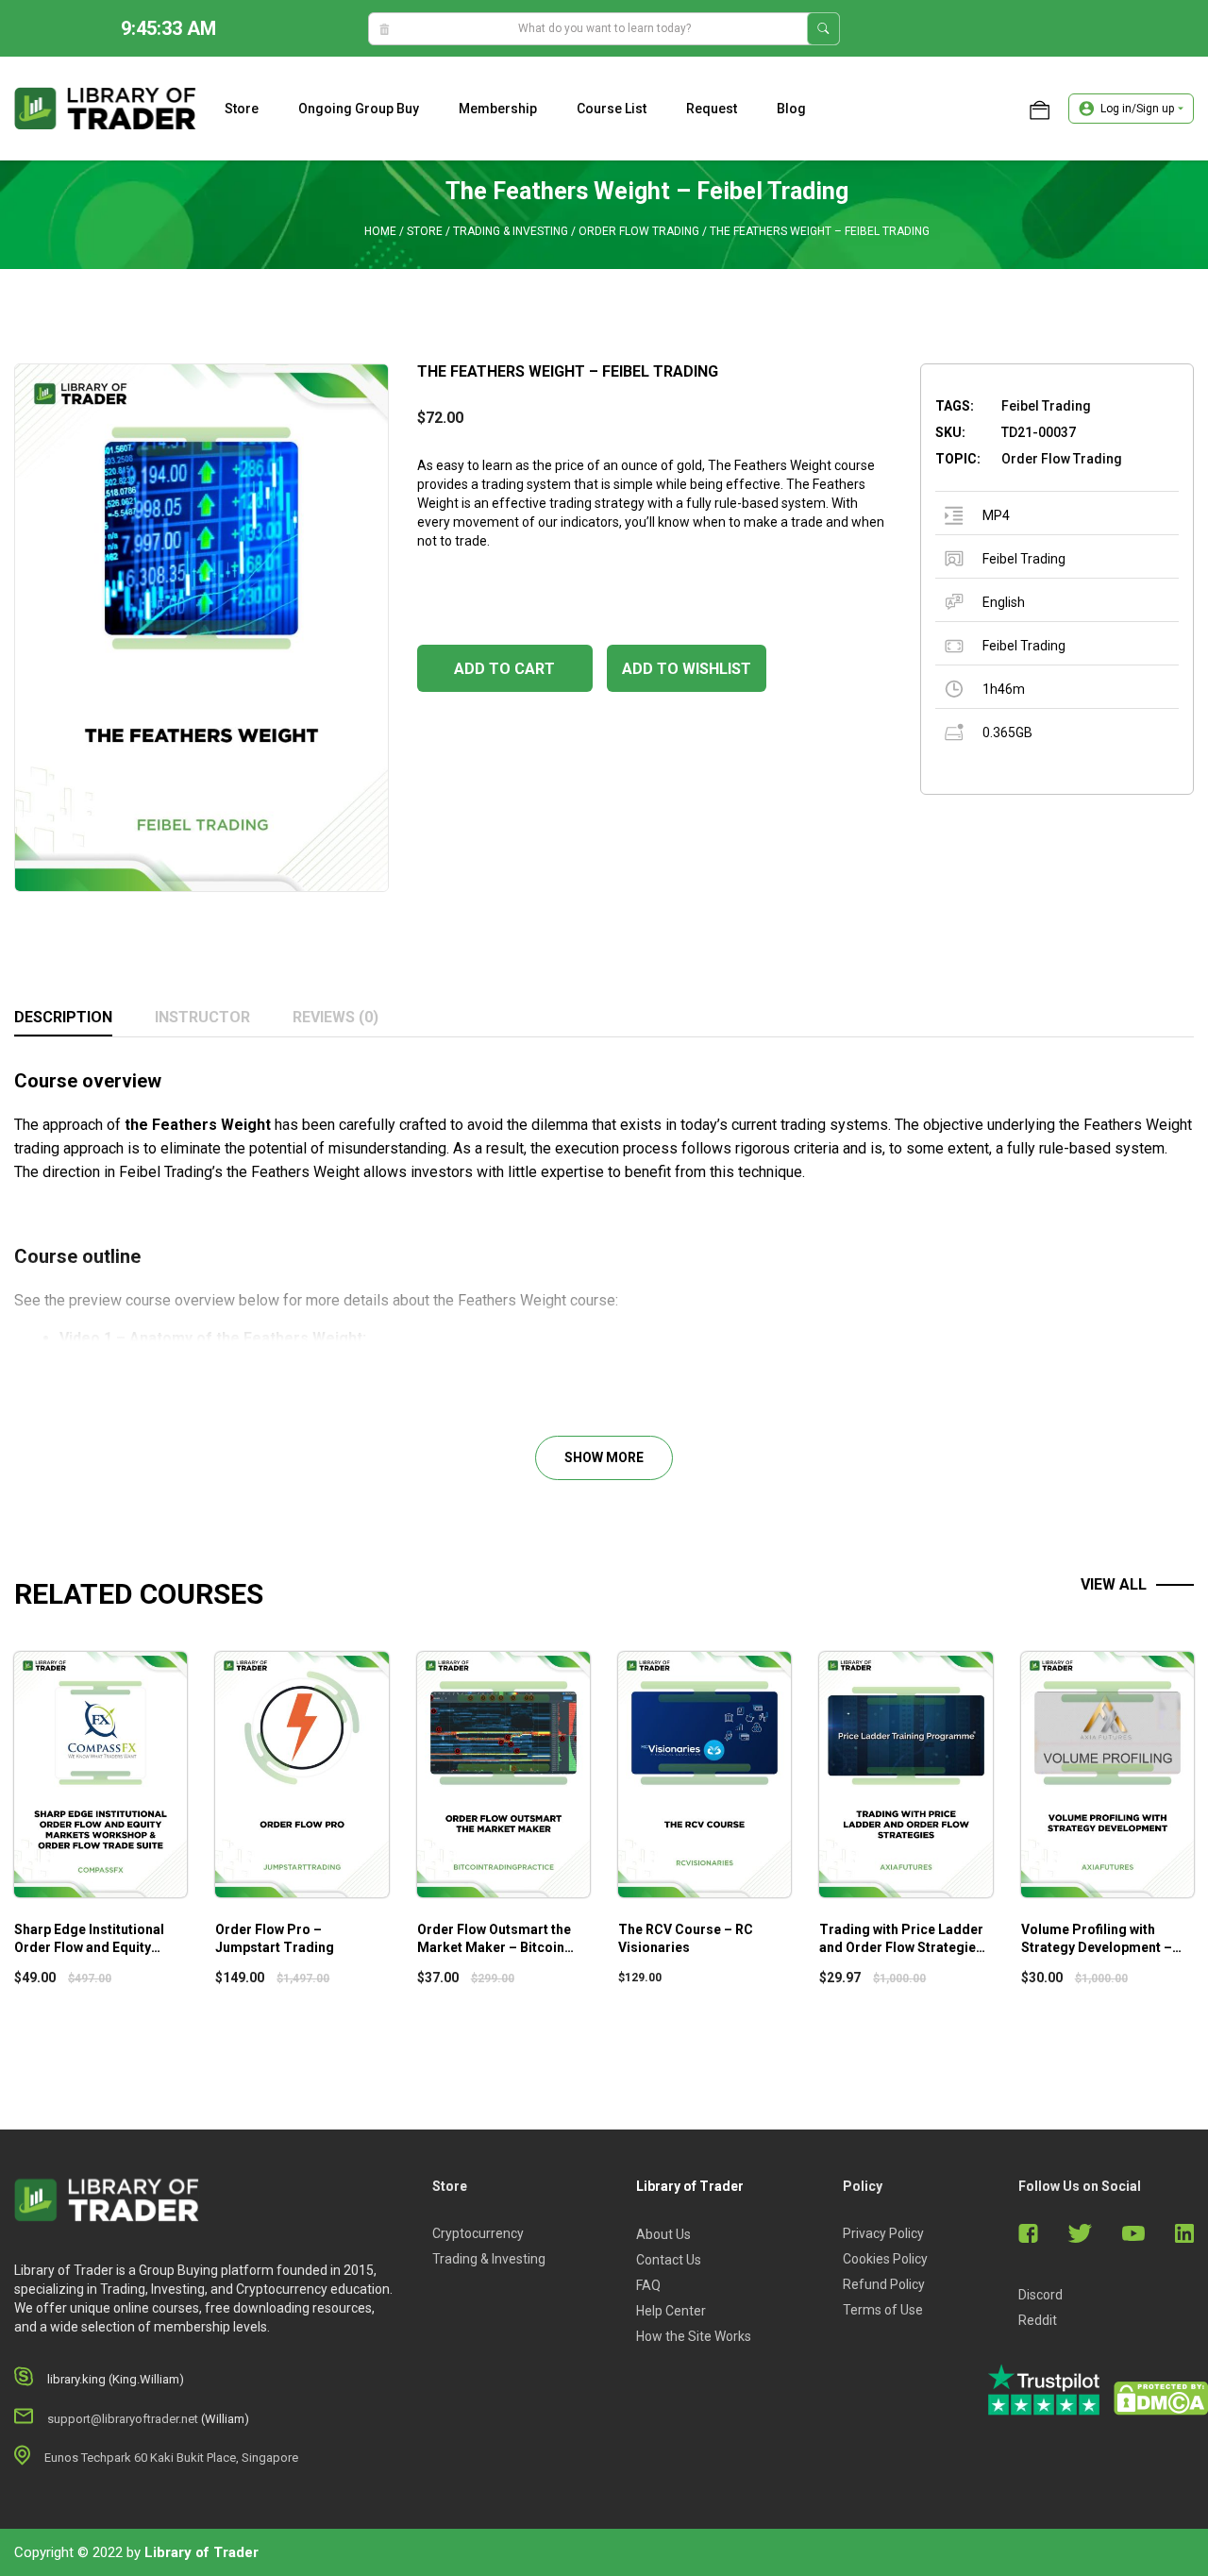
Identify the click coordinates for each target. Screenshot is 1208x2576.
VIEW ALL (1114, 1584)
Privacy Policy (883, 2233)
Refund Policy (884, 2284)
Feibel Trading (1024, 559)
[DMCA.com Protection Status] (1161, 2399)
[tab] (63, 1019)
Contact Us (669, 2260)
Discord (1040, 2295)
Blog (791, 109)
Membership (498, 109)
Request (712, 109)
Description (63, 1017)
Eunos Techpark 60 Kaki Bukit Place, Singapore (171, 2458)
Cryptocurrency (478, 2233)
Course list (612, 109)
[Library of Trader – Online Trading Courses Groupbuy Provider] (105, 108)
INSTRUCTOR (202, 1017)
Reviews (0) (336, 1017)
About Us (663, 2234)
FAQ (648, 2285)
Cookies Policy (885, 2259)
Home (380, 231)
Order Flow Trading (639, 231)
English (1004, 602)
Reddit (1038, 2320)
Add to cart (504, 669)
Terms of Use (883, 2310)
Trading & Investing (511, 231)
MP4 (996, 515)
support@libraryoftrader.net (123, 2419)
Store (242, 109)
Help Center (671, 2311)
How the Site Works (694, 2336)
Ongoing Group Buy (359, 109)
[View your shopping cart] (1040, 109)
